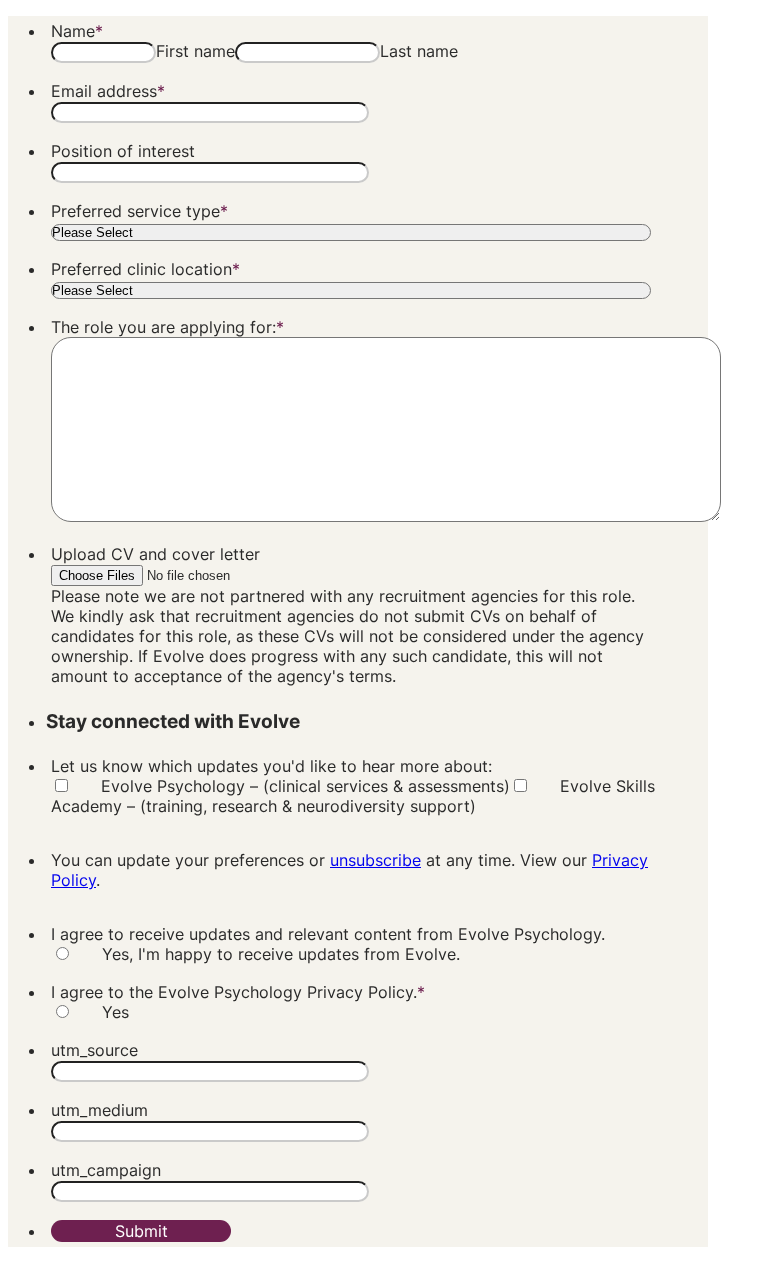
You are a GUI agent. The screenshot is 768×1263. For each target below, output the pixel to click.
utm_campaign (106, 1170)
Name (77, 31)
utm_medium (99, 1110)
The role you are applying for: (167, 327)
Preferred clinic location (145, 269)
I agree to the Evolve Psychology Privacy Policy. (238, 992)
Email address (108, 91)
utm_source (94, 1050)
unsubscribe (375, 860)
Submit (141, 1231)
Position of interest (123, 151)
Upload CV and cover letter (155, 554)
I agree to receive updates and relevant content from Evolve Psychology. (328, 934)
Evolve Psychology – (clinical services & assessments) (305, 786)
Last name (419, 51)
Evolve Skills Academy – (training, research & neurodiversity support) (353, 796)
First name (195, 51)
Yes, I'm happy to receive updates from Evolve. (281, 954)
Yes (115, 1012)
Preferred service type (139, 211)
